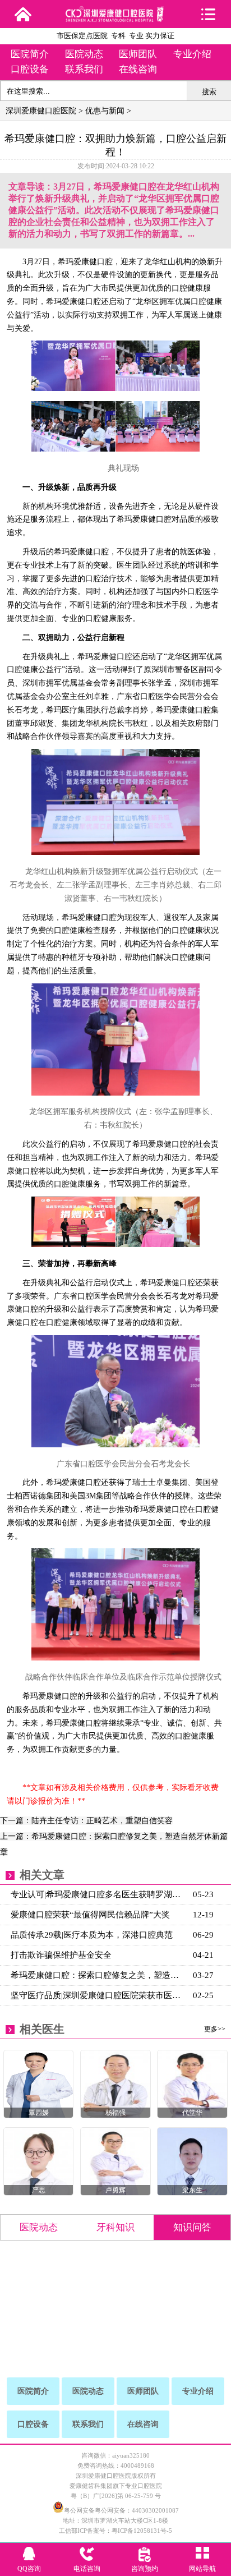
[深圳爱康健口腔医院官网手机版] (116, 18)
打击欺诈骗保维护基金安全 (61, 1955)
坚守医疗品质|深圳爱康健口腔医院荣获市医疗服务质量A (99, 1995)
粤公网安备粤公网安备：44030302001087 (121, 2510)
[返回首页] (23, 14)
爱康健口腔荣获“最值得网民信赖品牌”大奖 (90, 1915)
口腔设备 (30, 69)
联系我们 (84, 69)
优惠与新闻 (105, 111)
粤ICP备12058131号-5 (142, 2531)
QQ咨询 (29, 2569)
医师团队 (138, 54)
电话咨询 (87, 2569)
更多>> (215, 2029)
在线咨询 (138, 69)
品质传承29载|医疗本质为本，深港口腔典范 (92, 1935)
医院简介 (30, 54)
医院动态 (84, 54)
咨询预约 (145, 2569)
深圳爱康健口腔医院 (41, 111)
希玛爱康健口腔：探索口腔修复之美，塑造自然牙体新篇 (99, 1975)
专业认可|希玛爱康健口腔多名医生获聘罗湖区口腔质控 (99, 1894)
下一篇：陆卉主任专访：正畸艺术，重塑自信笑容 (86, 1821)
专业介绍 (192, 54)
